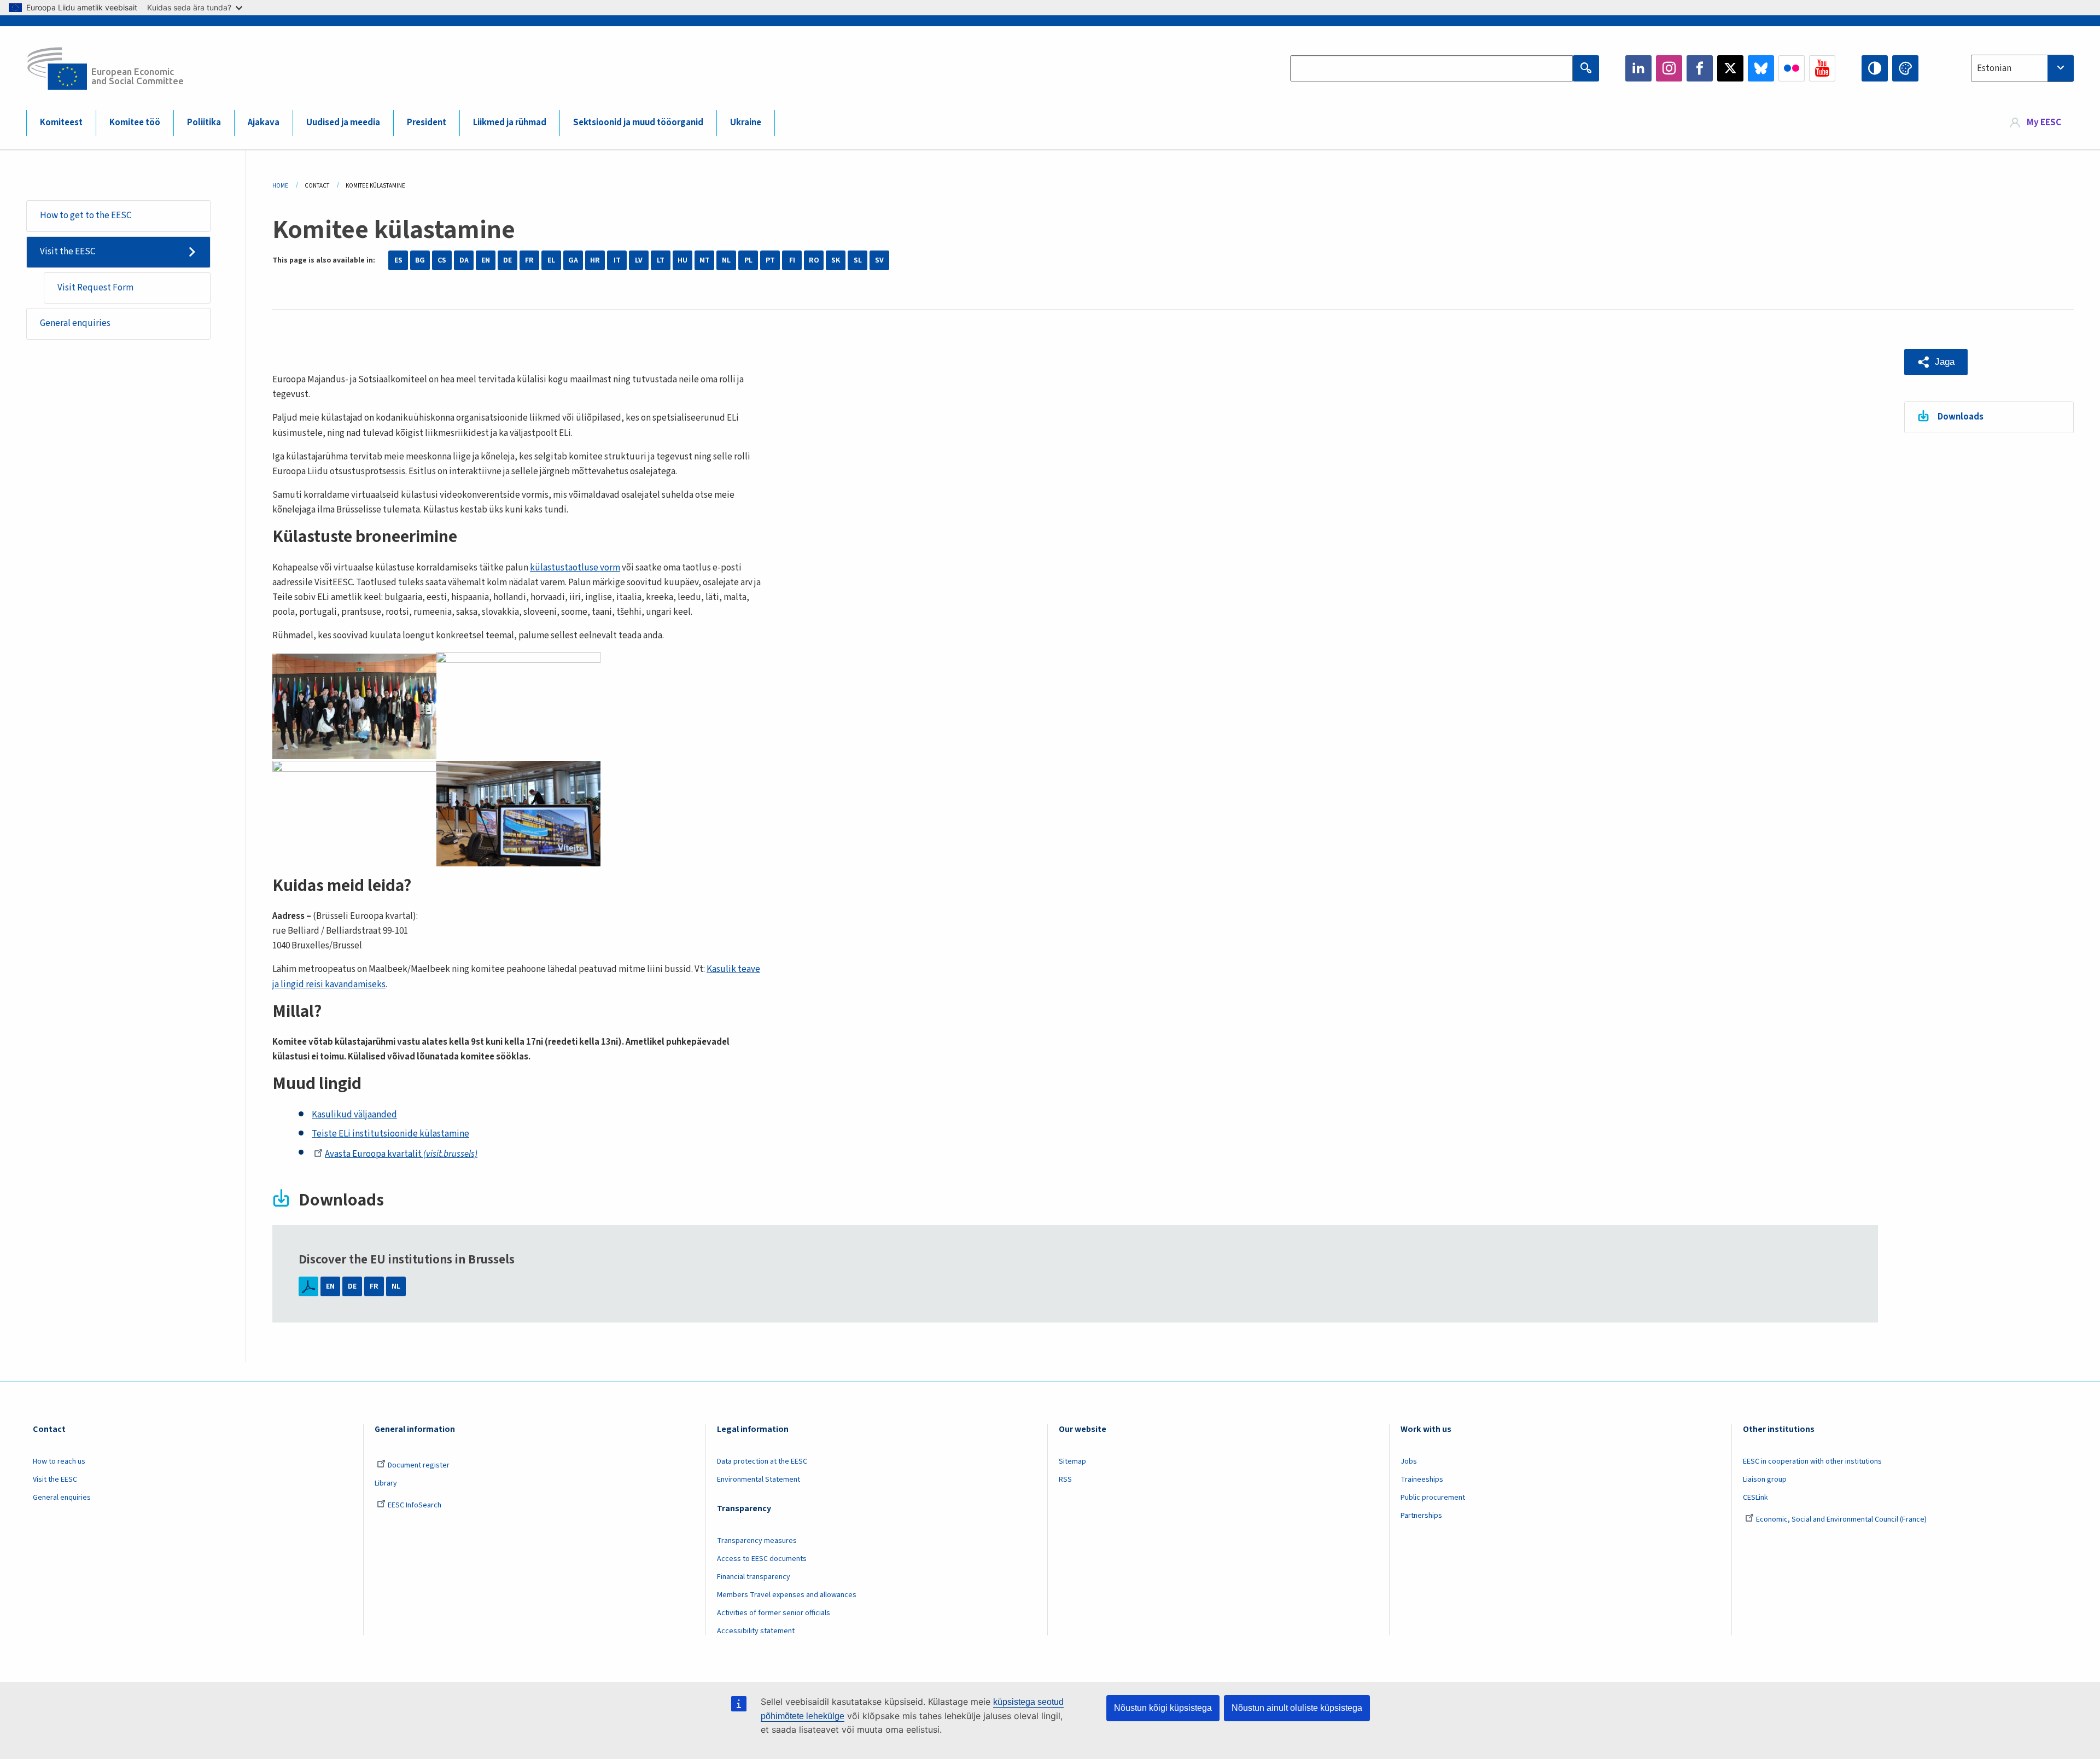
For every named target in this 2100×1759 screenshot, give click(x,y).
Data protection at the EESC (762, 1461)
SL (858, 260)
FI (792, 260)
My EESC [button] (2044, 123)
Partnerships (1421, 1516)
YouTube (1822, 68)
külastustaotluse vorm (575, 568)
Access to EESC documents (762, 1559)
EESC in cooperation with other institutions (1812, 1461)
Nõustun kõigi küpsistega (1163, 1708)
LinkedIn (1638, 68)
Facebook (1700, 68)
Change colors (1905, 68)
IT (617, 260)
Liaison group (1765, 1480)
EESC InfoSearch (415, 1505)
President (427, 123)
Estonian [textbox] (1994, 68)
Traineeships (1422, 1480)
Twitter (1730, 68)
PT (770, 260)
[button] (1936, 362)
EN (486, 260)
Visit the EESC (68, 252)
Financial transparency (754, 1577)
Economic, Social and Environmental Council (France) (1842, 1519)
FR (529, 260)
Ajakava (264, 123)
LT (661, 260)
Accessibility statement (756, 1631)
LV (639, 260)
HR (595, 260)
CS (442, 260)
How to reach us (59, 1461)
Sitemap (1072, 1461)
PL (748, 260)
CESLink (1755, 1498)
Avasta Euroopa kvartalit (401, 1154)
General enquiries (75, 323)
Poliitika (204, 123)
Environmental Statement (759, 1480)
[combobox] (2022, 68)
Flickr (1792, 68)
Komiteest (61, 123)
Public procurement (1433, 1498)
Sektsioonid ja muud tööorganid (638, 123)
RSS (1065, 1480)
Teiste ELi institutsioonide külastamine (390, 1134)
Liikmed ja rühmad (510, 123)
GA (573, 260)
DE (507, 260)
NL (726, 260)
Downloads (1961, 417)
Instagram (1669, 68)
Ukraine (746, 123)
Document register (419, 1465)
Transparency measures (757, 1541)
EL (551, 260)
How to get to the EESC (86, 215)
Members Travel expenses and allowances (787, 1595)
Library (386, 1483)
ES (398, 260)
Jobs (1409, 1461)
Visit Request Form (95, 288)
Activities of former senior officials (774, 1613)
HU (682, 260)
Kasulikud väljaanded (354, 1115)
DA (464, 260)
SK (836, 260)
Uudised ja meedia (343, 123)
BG (420, 260)
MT (705, 260)
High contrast (1875, 68)
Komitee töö (135, 123)
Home (280, 186)
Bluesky (1761, 68)
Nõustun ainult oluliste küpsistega (1297, 1708)
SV (879, 260)
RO (814, 260)
